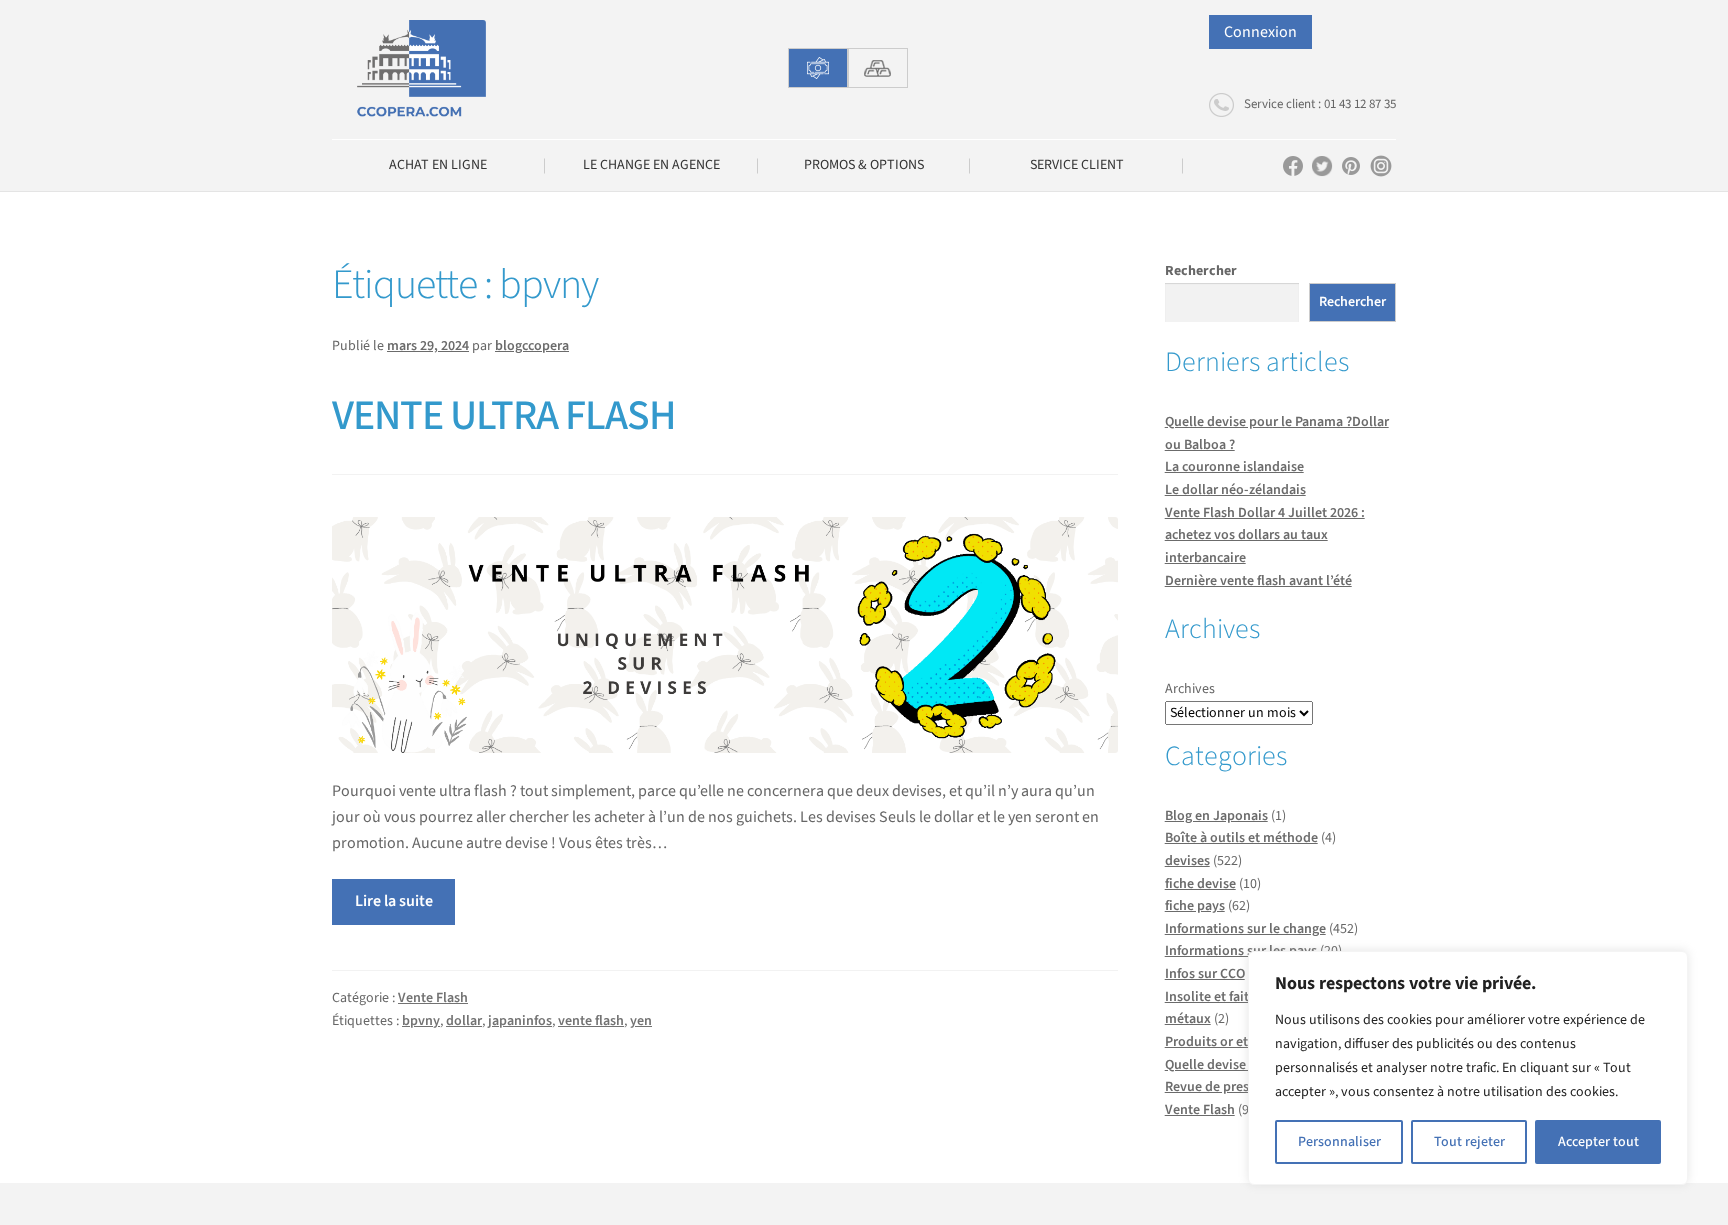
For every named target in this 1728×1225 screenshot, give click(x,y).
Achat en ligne (438, 165)
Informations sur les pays (1241, 951)
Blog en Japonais (1216, 816)
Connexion (1260, 32)
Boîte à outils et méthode (1241, 838)
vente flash (591, 1021)
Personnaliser (1339, 1142)
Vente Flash (433, 998)
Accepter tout (1598, 1142)
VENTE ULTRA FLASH (504, 416)
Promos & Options (864, 165)
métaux (1188, 1019)
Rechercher (1201, 271)
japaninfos (520, 1021)
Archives (1190, 689)
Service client (1077, 165)
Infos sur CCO (1205, 974)
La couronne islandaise (1234, 467)
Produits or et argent (1227, 1042)
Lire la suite (394, 901)
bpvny (421, 1021)
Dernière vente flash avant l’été (1258, 581)
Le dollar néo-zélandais (1235, 490)
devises (1187, 861)
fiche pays (1195, 906)
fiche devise (1200, 884)
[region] (1468, 1068)
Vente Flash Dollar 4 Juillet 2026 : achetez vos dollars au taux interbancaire (1265, 535)
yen (641, 1021)
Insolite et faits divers (1230, 997)
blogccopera (532, 346)
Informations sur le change (1245, 929)
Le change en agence (651, 165)
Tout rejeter (1469, 1142)
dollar (464, 1021)
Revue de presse (1213, 1087)
